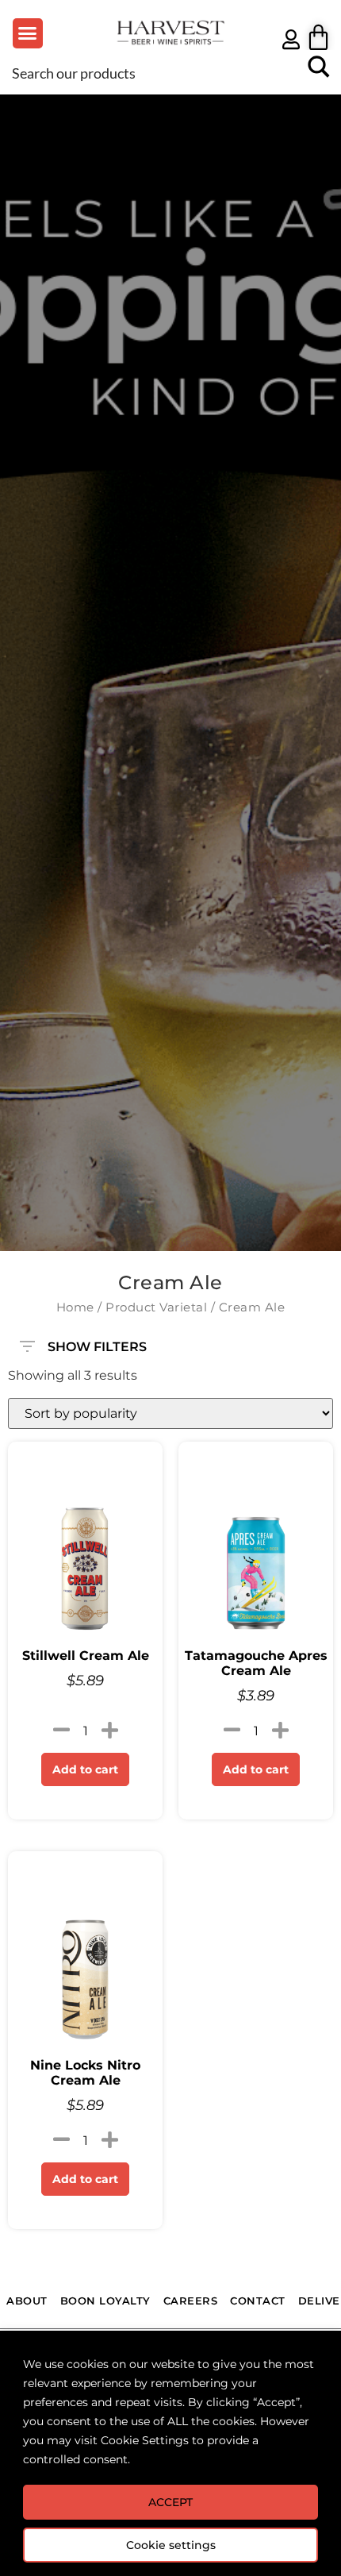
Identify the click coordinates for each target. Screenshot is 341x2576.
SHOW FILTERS (97, 1343)
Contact (258, 2301)
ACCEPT (170, 2502)
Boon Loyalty (105, 2301)
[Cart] (318, 37)
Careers (191, 2301)
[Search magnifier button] (319, 72)
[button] (28, 33)
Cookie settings (171, 2545)
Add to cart (85, 1769)
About (27, 2301)
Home (75, 1307)
